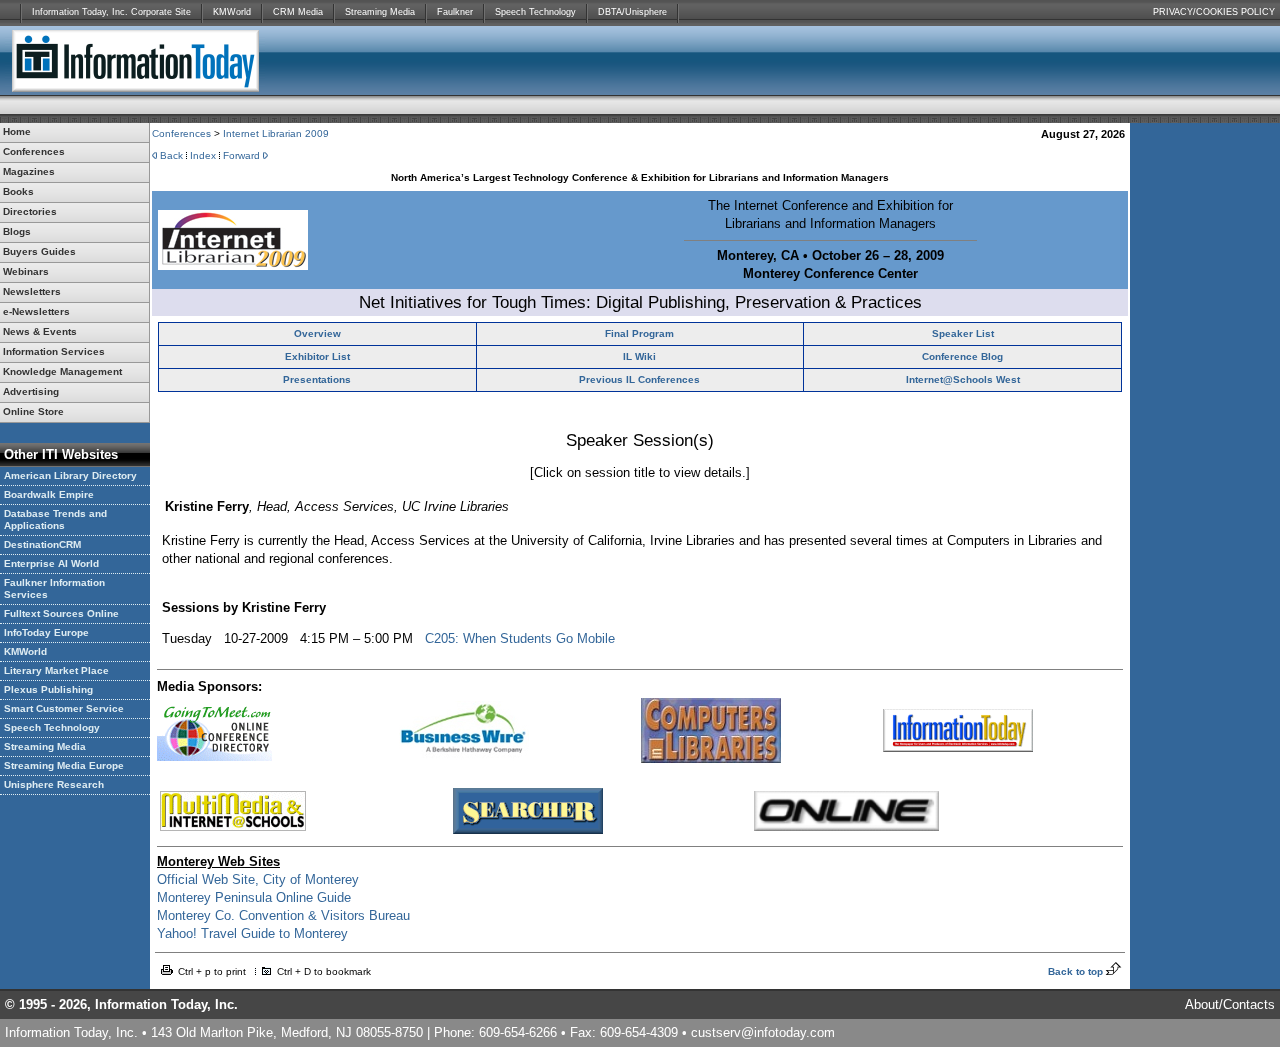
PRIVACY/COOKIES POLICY (1214, 12)
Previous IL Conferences (639, 379)
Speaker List (963, 333)
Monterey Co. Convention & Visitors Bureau (283, 915)
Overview (317, 333)
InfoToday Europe (46, 632)
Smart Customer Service (64, 708)
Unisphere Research (54, 784)
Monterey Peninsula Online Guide (254, 897)
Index (203, 155)
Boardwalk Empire (49, 494)
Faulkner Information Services (54, 588)
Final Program (639, 333)
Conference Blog (962, 356)
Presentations (317, 379)
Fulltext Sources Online (61, 613)
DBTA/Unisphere (632, 12)
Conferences (181, 133)
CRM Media (298, 12)
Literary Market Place (56, 670)
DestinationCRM (42, 544)
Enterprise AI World (51, 563)
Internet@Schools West (963, 379)
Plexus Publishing (48, 689)
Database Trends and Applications (55, 519)
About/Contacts (1230, 1004)
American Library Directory (70, 475)
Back (171, 155)
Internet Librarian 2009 (276, 133)
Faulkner (455, 12)
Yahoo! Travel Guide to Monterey (252, 933)
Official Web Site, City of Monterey (258, 879)
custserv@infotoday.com (763, 1032)
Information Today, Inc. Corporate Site (111, 12)
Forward (241, 155)
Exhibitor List (317, 356)
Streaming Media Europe (64, 765)
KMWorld (232, 12)
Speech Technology (535, 12)
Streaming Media (380, 12)
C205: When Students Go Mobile (520, 638)
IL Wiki (639, 356)
